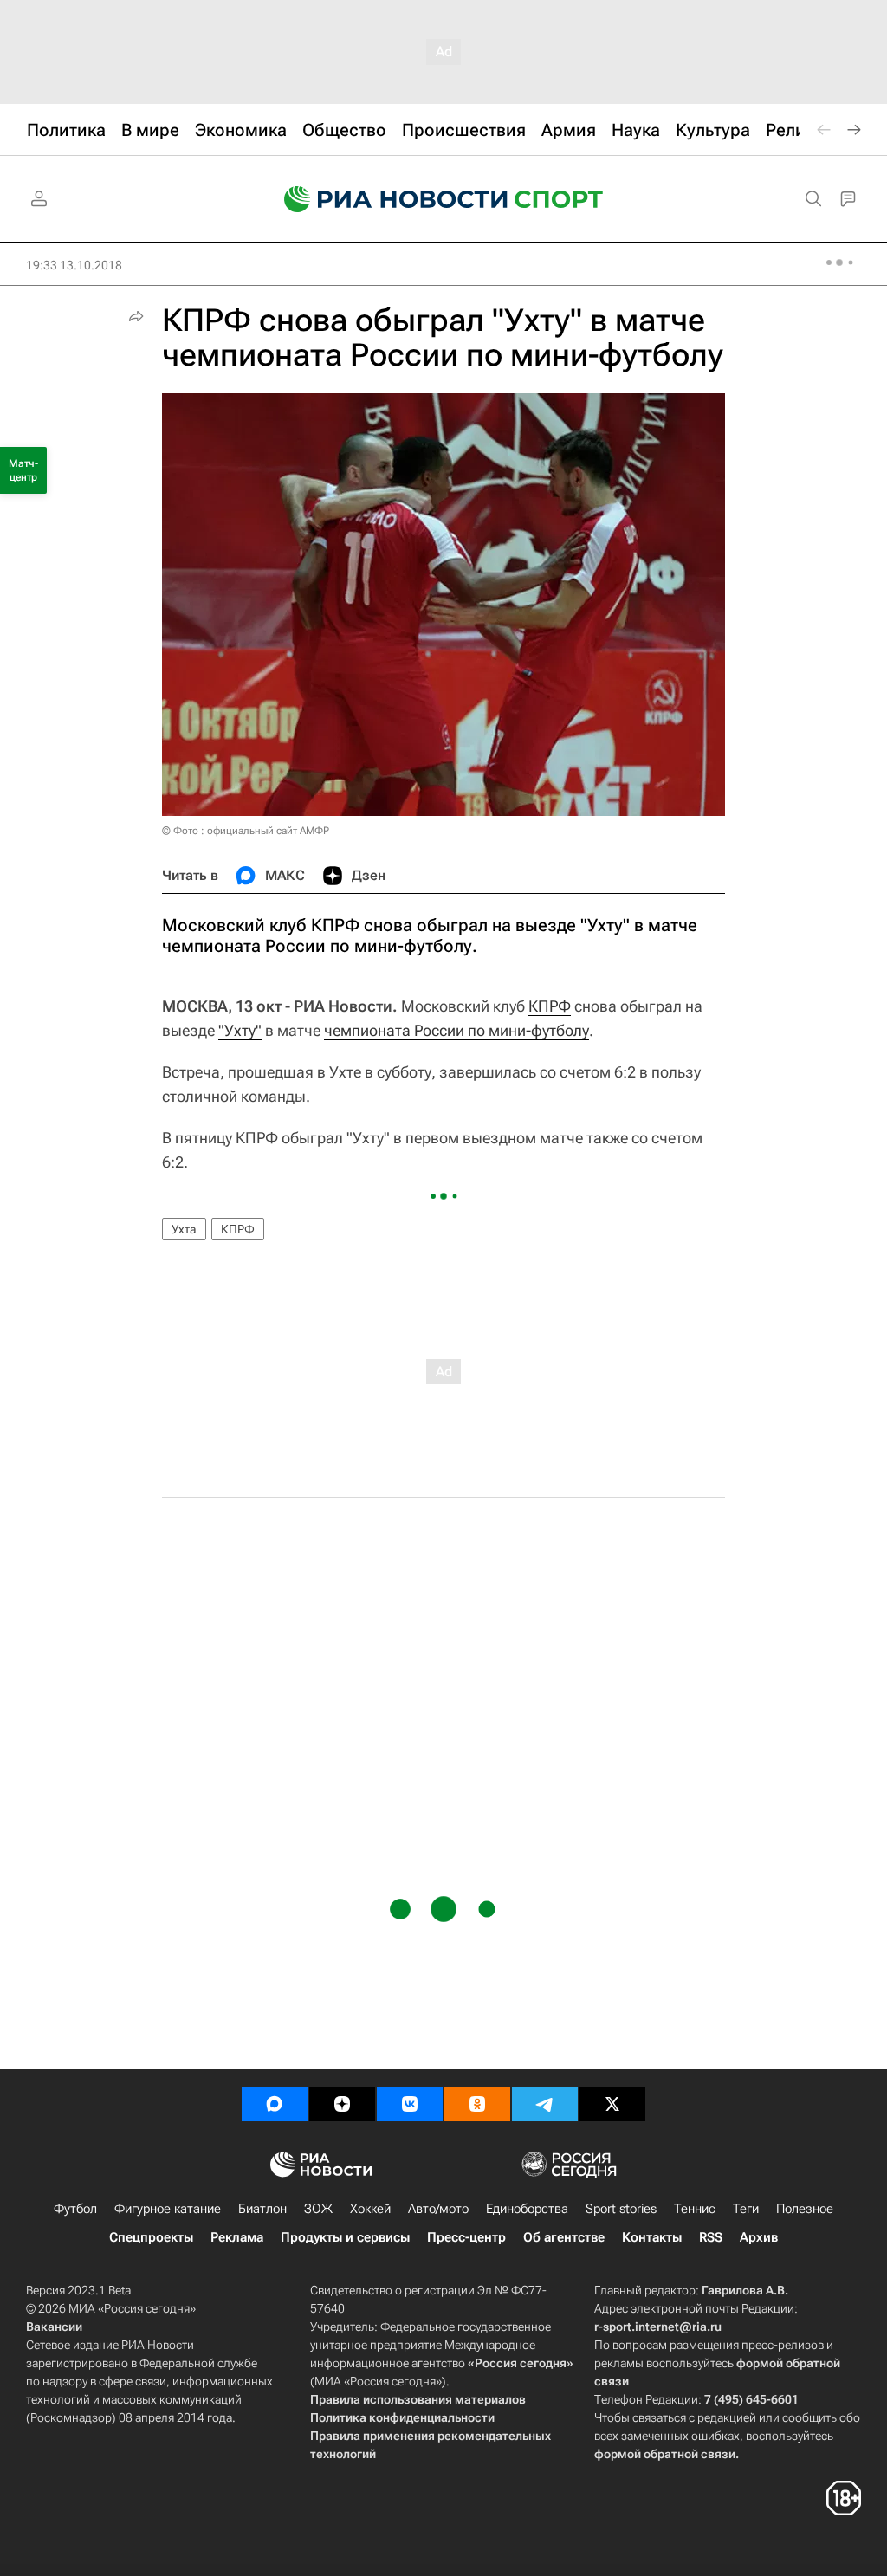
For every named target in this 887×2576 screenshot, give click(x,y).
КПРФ (550, 1006)
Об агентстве (564, 2237)
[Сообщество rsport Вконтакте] (410, 2104)
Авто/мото (438, 2209)
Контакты (652, 2237)
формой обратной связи (665, 2454)
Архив (759, 2237)
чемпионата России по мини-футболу (456, 1030)
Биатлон (262, 2209)
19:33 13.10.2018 (74, 265)
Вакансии (54, 2327)
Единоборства (527, 2209)
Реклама (237, 2237)
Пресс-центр (466, 2237)
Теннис (695, 2209)
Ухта (184, 1229)
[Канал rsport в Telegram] (545, 2104)
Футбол (75, 2209)
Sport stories (621, 2209)
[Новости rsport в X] (612, 2104)
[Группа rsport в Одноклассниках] (477, 2104)
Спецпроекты (151, 2237)
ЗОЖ (318, 2209)
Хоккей (370, 2209)
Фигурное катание (168, 2209)
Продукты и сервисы (345, 2237)
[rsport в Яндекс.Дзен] (342, 2104)
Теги (746, 2209)
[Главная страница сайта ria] (385, 199)
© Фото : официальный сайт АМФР (246, 831)
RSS (711, 2237)
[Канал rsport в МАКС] (275, 2104)
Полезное (805, 2209)
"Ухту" (240, 1030)
